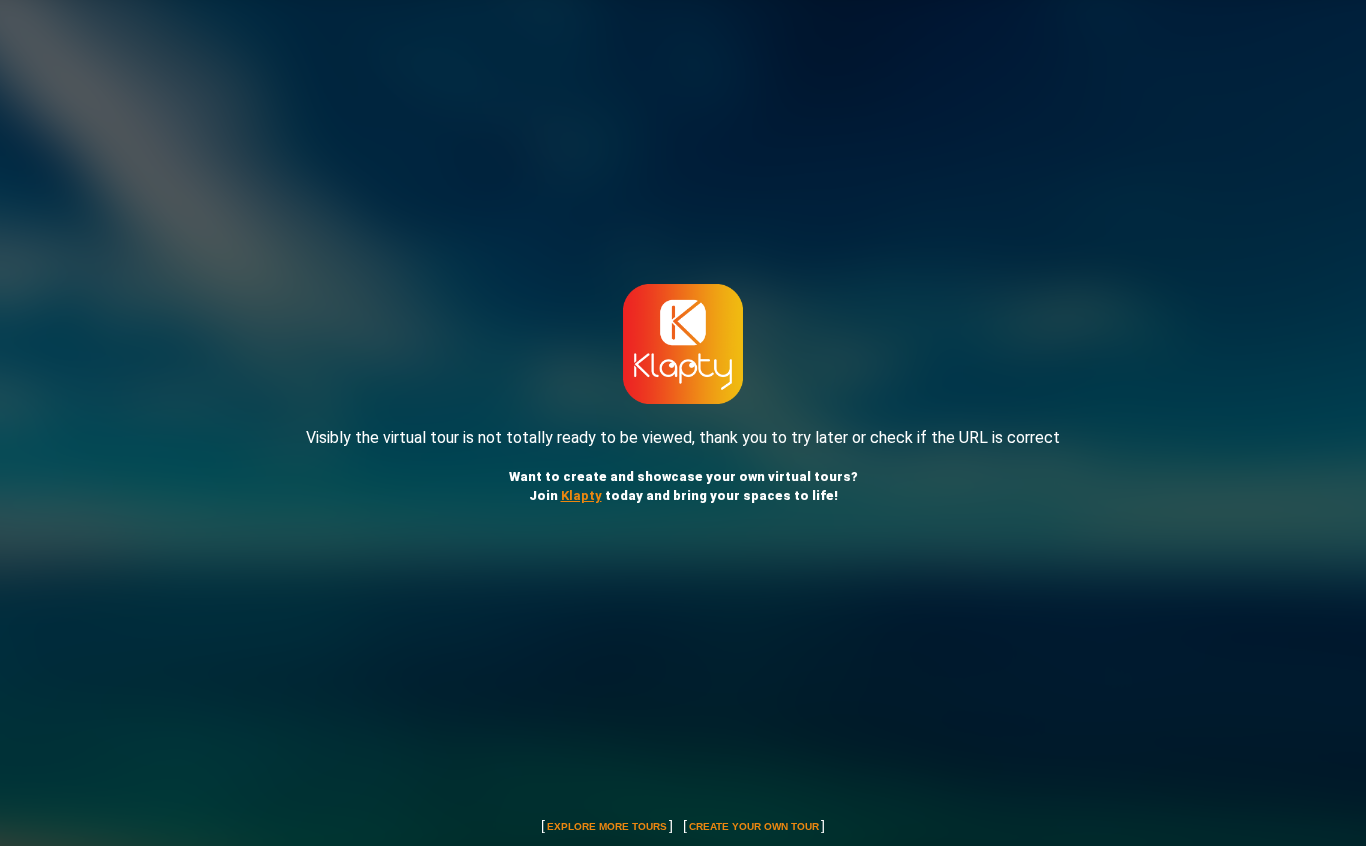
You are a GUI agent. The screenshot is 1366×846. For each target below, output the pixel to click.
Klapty (581, 495)
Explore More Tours (607, 826)
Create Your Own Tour (754, 826)
